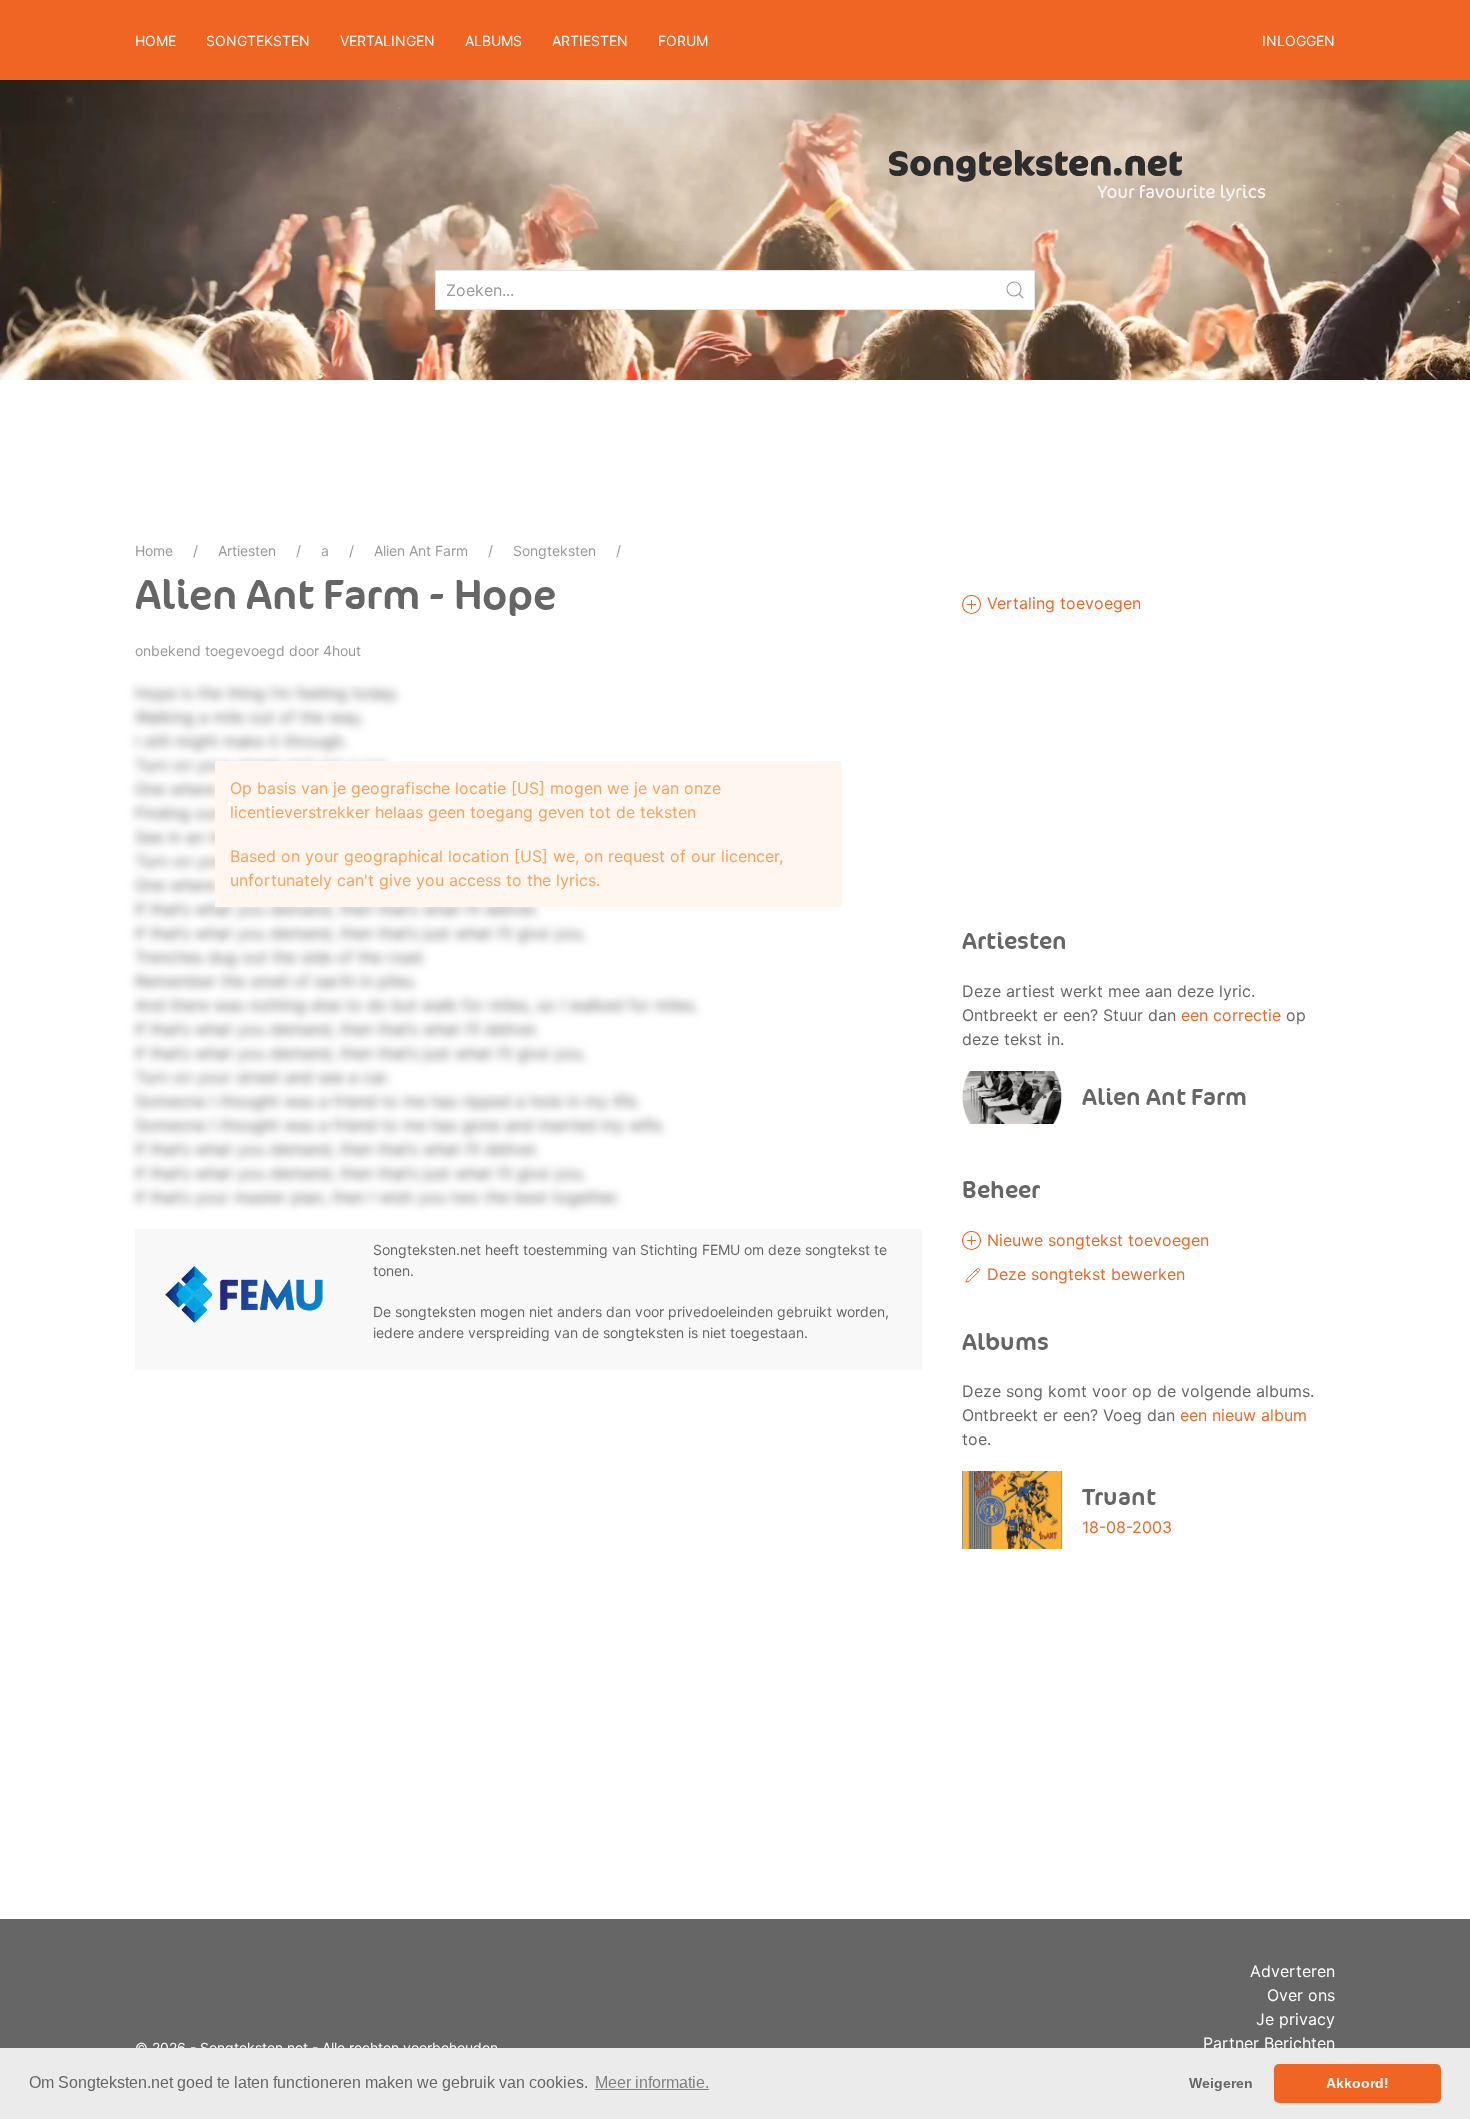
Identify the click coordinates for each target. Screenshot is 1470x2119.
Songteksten (554, 550)
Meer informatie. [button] (652, 2082)
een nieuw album (1243, 1415)
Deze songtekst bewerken (1083, 1274)
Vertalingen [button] (387, 40)
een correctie (1231, 1015)
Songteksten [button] (258, 40)
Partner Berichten (1269, 2043)
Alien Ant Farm (421, 550)
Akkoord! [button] (1357, 2083)
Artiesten (247, 550)
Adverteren (1292, 1971)
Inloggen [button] (1298, 40)
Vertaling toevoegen (1061, 603)
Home (155, 40)
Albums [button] (493, 40)
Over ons (1301, 1995)
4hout (342, 650)
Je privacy (1295, 2019)
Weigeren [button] (1221, 2083)
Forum (683, 40)
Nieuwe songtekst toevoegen (1095, 1240)
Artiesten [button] (590, 40)
